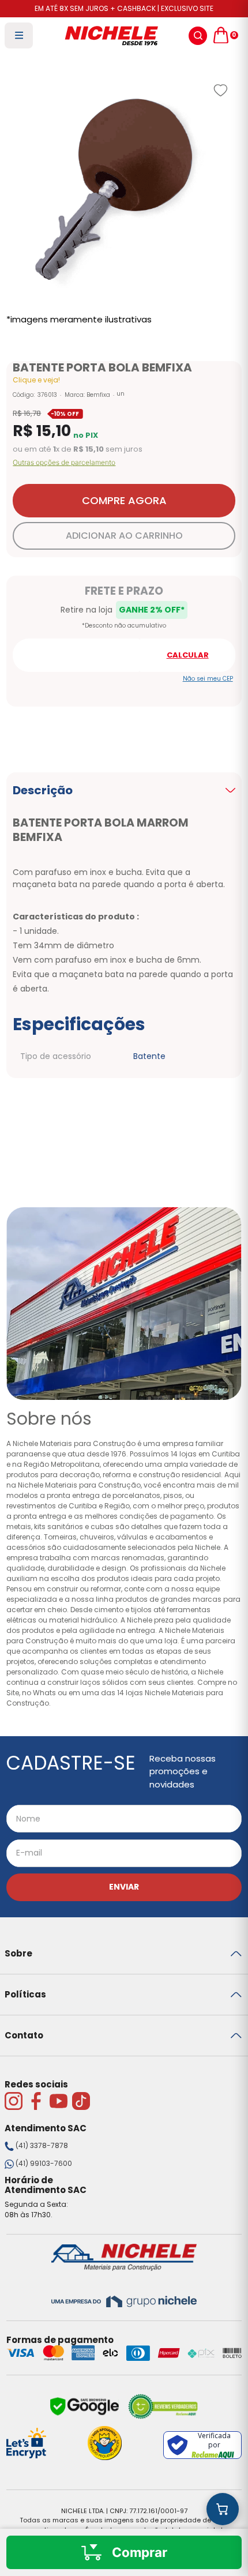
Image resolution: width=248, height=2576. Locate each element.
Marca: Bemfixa (87, 395)
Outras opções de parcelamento (64, 463)
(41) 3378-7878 (42, 2145)
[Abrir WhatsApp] (219, 2547)
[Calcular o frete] (188, 655)
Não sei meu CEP (208, 679)
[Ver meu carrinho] (223, 2509)
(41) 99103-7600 (44, 2163)
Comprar (140, 2552)
